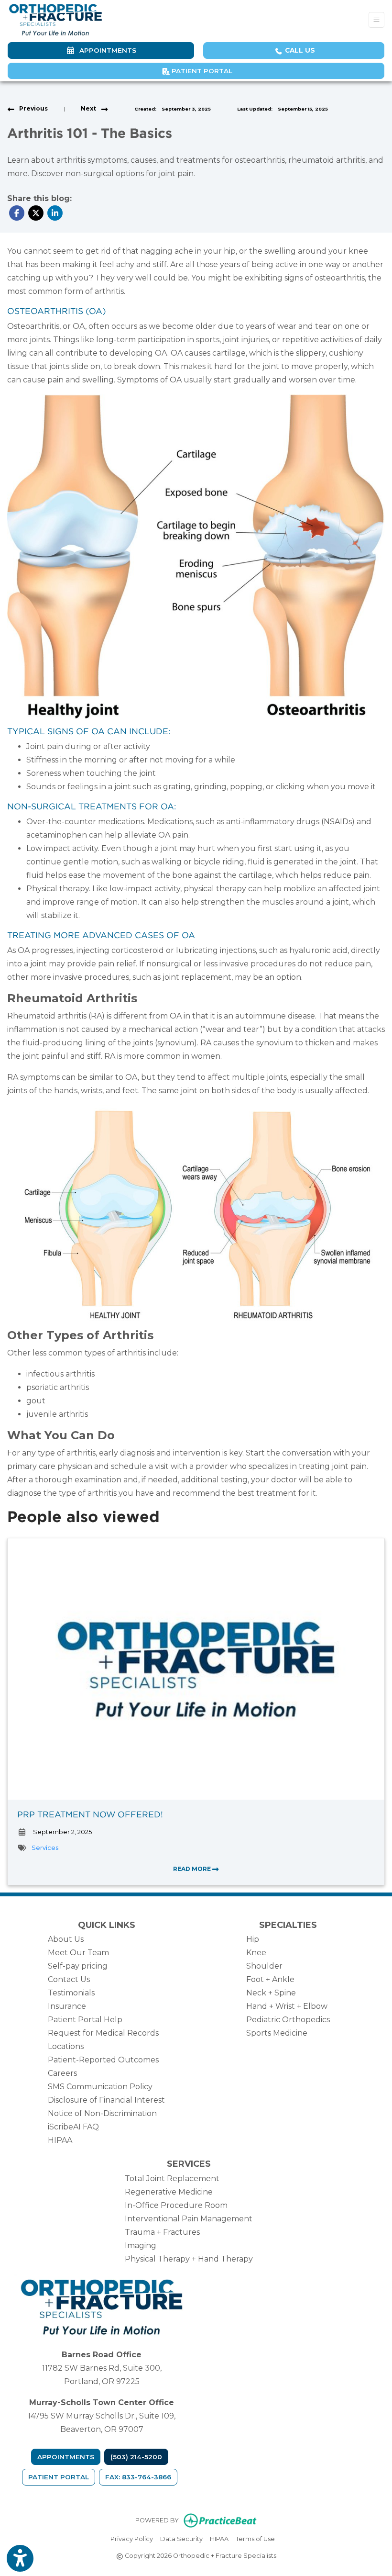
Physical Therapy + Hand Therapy (189, 2259)
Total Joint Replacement (172, 2178)
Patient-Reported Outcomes (103, 2060)
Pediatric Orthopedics (288, 2020)
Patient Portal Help (85, 2020)
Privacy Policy (132, 2539)
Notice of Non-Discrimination (102, 2113)
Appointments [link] (106, 50)
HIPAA (60, 2140)
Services (45, 1848)
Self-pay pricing (78, 1966)
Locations (66, 2046)
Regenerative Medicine (169, 2192)
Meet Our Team (78, 1953)
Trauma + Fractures (162, 2232)
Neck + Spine (271, 1993)
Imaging (141, 2246)
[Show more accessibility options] (20, 2558)
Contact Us (69, 1979)
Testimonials (71, 1993)
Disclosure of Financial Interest (106, 2100)
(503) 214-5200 (136, 2457)
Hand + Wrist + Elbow (287, 2006)
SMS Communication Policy (100, 2087)
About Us (66, 1939)
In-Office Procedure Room (176, 2205)
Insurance (67, 2006)
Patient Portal (201, 71)
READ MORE (193, 1869)
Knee (256, 1953)
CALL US (299, 50)
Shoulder (264, 1966)
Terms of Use (255, 2539)
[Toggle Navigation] (376, 20)
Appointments (66, 2457)
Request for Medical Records (103, 2033)
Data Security (181, 2539)
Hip (253, 1939)
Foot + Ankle (270, 1979)
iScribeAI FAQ (73, 2127)
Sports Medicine (277, 2033)
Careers (62, 2073)
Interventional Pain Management (189, 2219)
